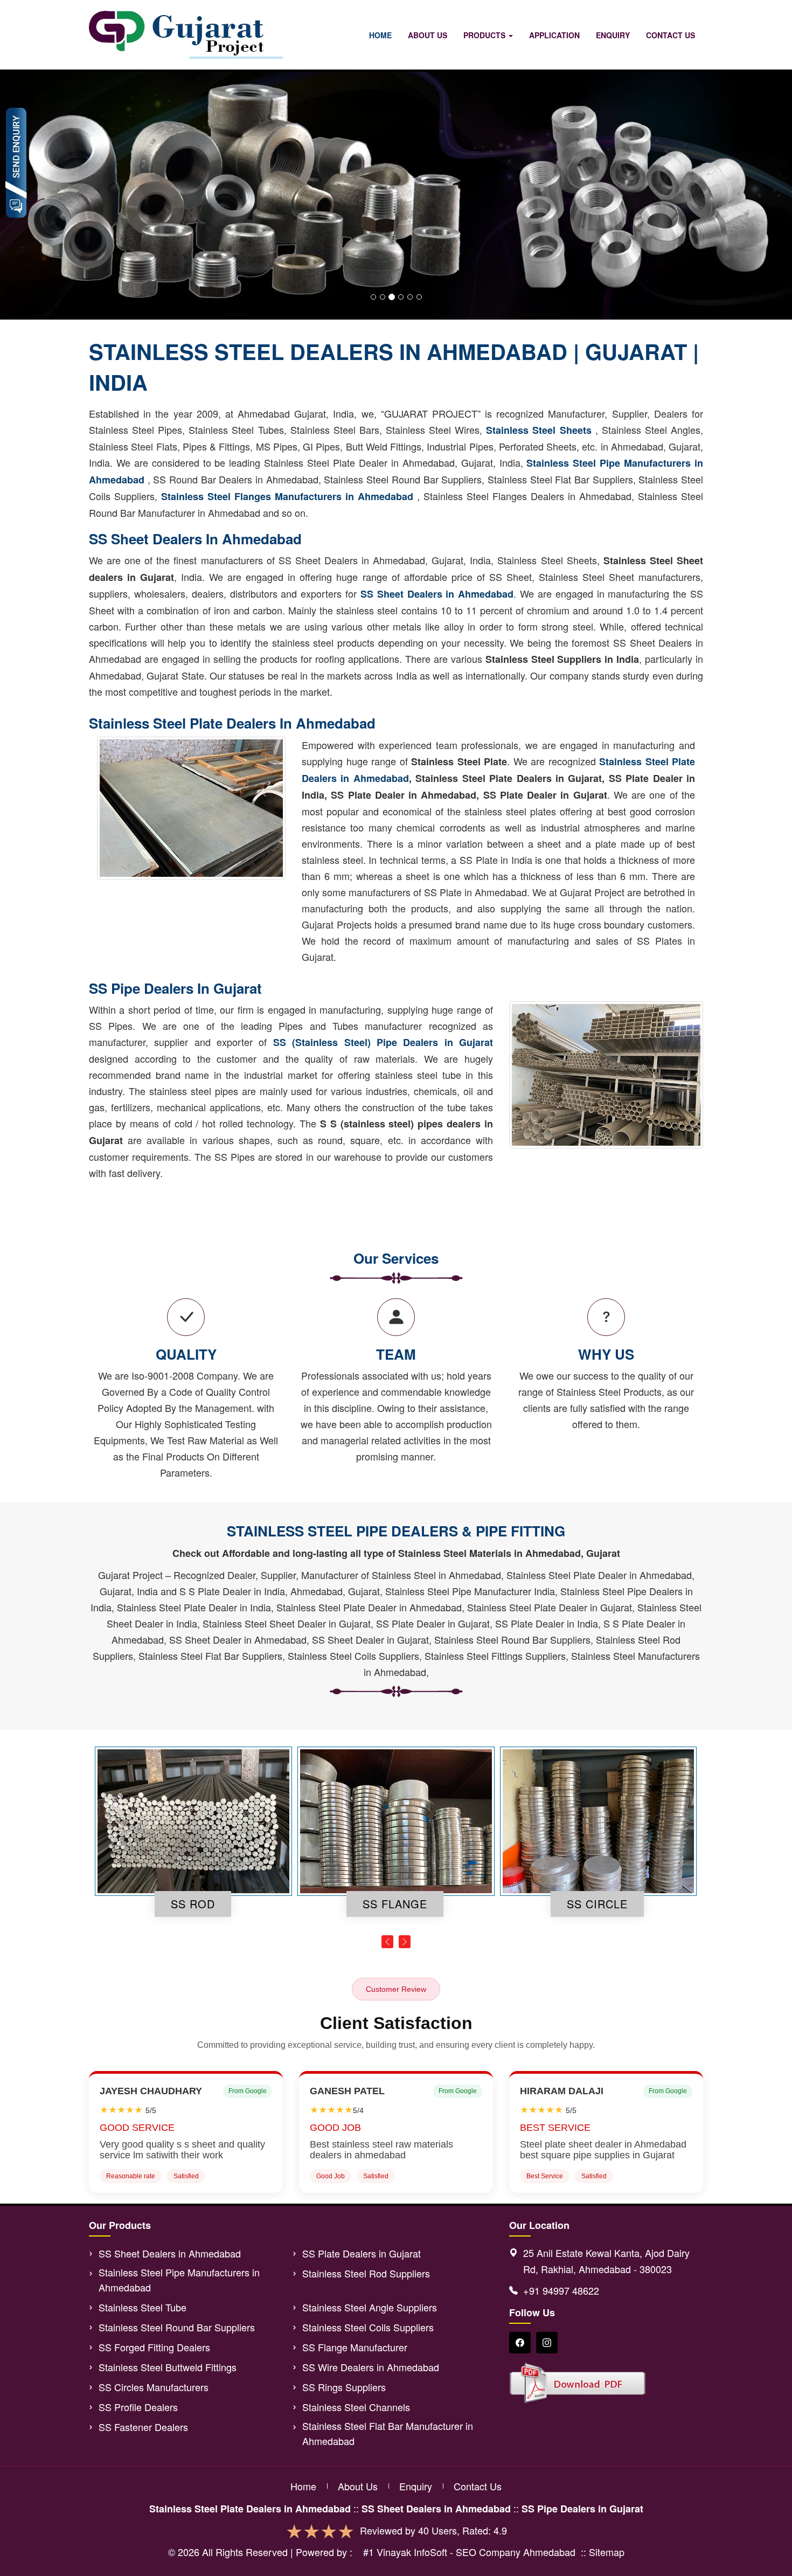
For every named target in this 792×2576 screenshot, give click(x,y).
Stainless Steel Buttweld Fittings (168, 2367)
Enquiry (613, 35)
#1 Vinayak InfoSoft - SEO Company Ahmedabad (469, 2552)
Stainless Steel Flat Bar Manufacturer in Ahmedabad (388, 2433)
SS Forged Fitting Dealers (154, 2347)
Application (554, 35)
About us (358, 2486)
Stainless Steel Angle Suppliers (370, 2307)
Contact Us (671, 35)
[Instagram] (547, 2343)
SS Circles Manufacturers (154, 2387)
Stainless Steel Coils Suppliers (368, 2327)
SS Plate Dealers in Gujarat (362, 2253)
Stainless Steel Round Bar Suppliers (177, 2327)
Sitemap (607, 2552)
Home (380, 35)
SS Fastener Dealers (143, 2427)
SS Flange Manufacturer (355, 2347)
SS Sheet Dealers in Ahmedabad (170, 2253)
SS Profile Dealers (138, 2407)
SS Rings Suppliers (344, 2387)
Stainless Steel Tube (143, 2307)
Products (485, 35)
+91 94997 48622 (561, 2290)
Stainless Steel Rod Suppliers (366, 2273)
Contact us (478, 2486)
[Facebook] (520, 2343)
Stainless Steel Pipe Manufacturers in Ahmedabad (179, 2280)
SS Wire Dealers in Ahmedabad (371, 2367)
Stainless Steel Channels (356, 2407)
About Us (428, 35)
